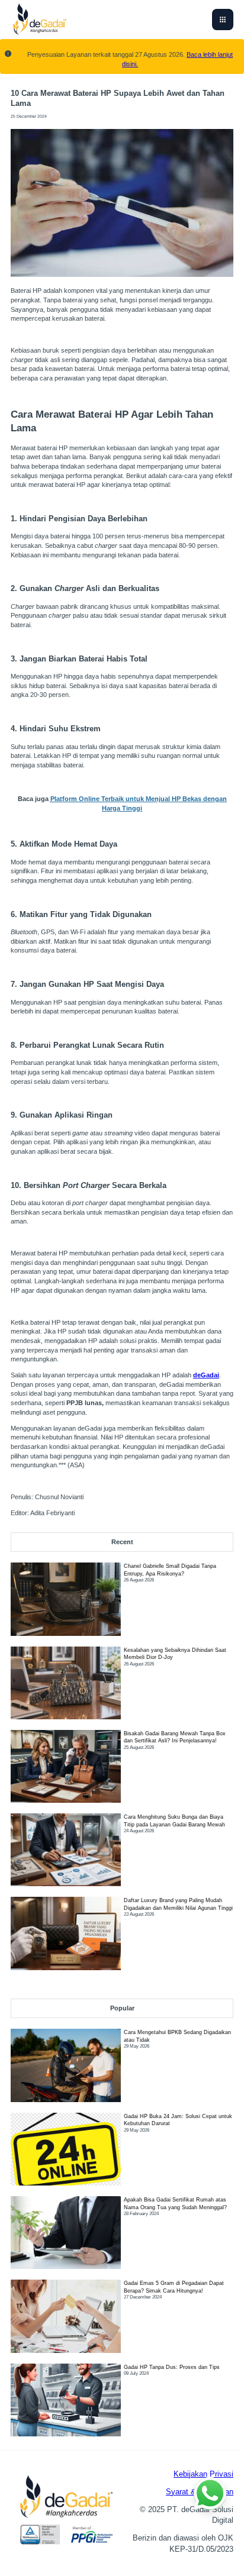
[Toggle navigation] (223, 20)
